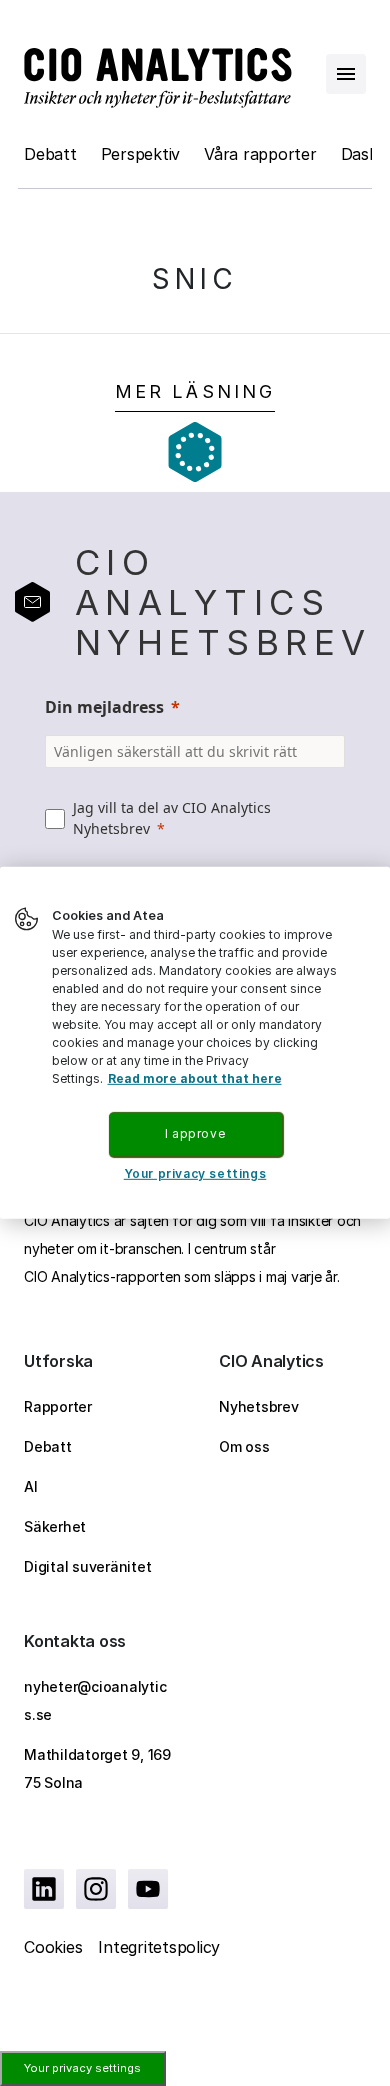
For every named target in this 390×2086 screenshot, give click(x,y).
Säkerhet (55, 1526)
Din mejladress (104, 707)
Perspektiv (141, 154)
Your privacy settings (82, 2068)
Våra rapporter (260, 154)
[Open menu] (346, 74)
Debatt (50, 154)
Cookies (53, 1947)
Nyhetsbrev (259, 1406)
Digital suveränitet (87, 1566)
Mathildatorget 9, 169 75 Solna (97, 1768)
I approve (195, 1133)
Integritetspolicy (159, 1947)
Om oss (244, 1446)
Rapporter (58, 1406)
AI (31, 1486)
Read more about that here (195, 1078)
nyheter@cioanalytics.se (95, 1700)
